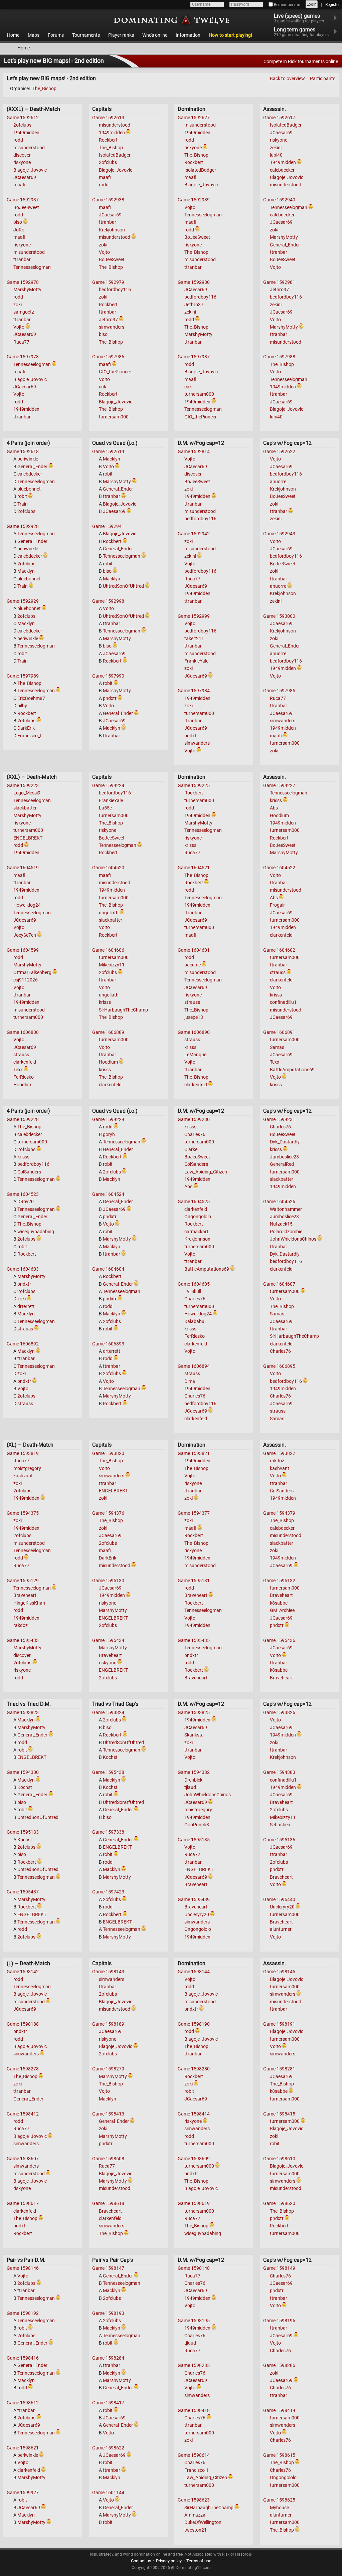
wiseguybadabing (36, 1232)
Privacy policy (169, 2561)
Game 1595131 (194, 1581)
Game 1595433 (23, 1640)
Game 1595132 (279, 1581)
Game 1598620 (279, 2203)
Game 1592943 (279, 534)
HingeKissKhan (29, 1603)
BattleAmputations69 (292, 1070)
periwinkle (28, 459)
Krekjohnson (112, 230)
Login (312, 4)
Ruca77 (21, 342)
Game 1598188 (23, 2024)
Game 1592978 (23, 282)
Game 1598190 (194, 2024)
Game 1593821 (194, 1453)
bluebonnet (29, 489)
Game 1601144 (108, 2493)
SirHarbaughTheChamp (123, 1010)
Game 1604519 (23, 868)
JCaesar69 (25, 177)
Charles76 (195, 1134)
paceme (193, 965)
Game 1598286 (279, 2365)
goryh (109, 1134)
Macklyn (26, 571)
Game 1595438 (108, 1772)
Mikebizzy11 (112, 965)
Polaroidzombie (286, 1232)
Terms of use (199, 2561)
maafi (19, 185)
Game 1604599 (23, 950)
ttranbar (22, 259)
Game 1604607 (279, 1284)
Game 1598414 (194, 2114)
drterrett (26, 1306)
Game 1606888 (23, 1032)
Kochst (25, 1787)
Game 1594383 (279, 1772)
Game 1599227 (279, 785)
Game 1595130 (108, 1581)
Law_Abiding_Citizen (206, 1172)
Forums (56, 35)
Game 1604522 (279, 868)
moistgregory (27, 1468)
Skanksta (194, 1735)
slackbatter (25, 808)
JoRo (19, 230)
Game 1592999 (194, 616)
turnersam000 (114, 417)
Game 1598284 (108, 2358)
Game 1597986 (108, 357)
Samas (277, 1047)
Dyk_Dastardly (285, 1142)
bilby (22, 706)
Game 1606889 (108, 1032)
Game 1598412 (23, 2114)
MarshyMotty (27, 290)
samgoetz (24, 312)
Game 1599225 (194, 785)
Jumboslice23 (284, 1157)
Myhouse (279, 2508)
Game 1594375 (23, 1513)
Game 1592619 (108, 451)
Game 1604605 (194, 1284)
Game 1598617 (23, 2203)
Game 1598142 (23, 1972)
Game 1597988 (279, 357)
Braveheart (25, 1595)
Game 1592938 (108, 200)
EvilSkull (193, 1291)
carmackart (196, 1232)
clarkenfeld (25, 1062)
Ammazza (195, 2515)
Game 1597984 (194, 691)
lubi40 (276, 155)
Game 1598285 (194, 2365)
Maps (34, 35)
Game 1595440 (279, 1899)
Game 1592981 (279, 282)
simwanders (112, 327)
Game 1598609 (194, 2159)
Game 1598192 (23, 2313)
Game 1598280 (194, 2069)
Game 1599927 (23, 2493)
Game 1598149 (279, 2268)
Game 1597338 (108, 1832)
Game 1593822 (279, 1453)
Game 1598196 (279, 2321)
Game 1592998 (108, 601)
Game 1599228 (23, 1119)
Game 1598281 (279, 2069)
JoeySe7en (25, 935)
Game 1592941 (108, 526)
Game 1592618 (23, 451)
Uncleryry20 (197, 1914)
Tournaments (86, 35)
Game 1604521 (194, 868)
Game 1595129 (23, 1581)
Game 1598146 (23, 2268)
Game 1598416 (23, 2358)
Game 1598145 (279, 1972)
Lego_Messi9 (27, 793)
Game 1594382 (194, 1772)
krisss (105, 1002)
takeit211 (194, 638)
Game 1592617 (279, 118)
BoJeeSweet (26, 207)
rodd (18, 140)
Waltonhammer (286, 1209)
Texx (18, 1070)
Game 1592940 (279, 200)
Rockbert (108, 140)
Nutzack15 (281, 1224)
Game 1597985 (279, 691)
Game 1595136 (279, 1840)
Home (13, 35)
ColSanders (29, 1172)
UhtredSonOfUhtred (123, 586)
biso (18, 222)
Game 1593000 (279, 616)
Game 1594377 (194, 1513)
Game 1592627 (194, 118)
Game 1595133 (23, 1832)
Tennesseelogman (32, 267)
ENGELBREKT (28, 838)
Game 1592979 (108, 282)
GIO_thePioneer (115, 372)
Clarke (191, 1149)
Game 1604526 (279, 1202)
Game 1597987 (194, 357)
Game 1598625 (279, 2500)
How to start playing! (230, 35)
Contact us (141, 2561)
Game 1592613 (108, 118)
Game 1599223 (23, 785)
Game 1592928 (23, 526)
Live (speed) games (299, 18)
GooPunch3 (197, 1825)
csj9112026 (26, 980)
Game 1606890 (194, 1032)
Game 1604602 (279, 950)
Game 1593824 (108, 1712)
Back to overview (287, 78)
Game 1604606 (108, 950)
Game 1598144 (194, 1972)
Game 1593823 (23, 1712)
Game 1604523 (23, 1194)
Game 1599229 (108, 1119)
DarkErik (26, 728)
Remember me (286, 5)
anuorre (278, 482)
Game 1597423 (108, 1892)
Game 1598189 (108, 2024)
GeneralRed (282, 1164)
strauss (21, 1055)
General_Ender (285, 245)
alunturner (281, 1929)
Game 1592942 (194, 534)
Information (188, 35)
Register (332, 5)
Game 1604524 (108, 1194)
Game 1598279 (108, 2069)
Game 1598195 (194, 2321)
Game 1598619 (194, 2203)
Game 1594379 (279, 1513)
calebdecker (282, 170)
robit (22, 496)
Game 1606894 (194, 1366)
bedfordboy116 (115, 290)
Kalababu (194, 1321)
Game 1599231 (279, 1119)
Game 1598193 (108, 2313)
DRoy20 (26, 1202)
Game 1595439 (194, 1899)
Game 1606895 (279, 1366)
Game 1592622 (279, 451)
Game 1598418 (194, 2410)
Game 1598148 (194, 2268)
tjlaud (190, 1787)
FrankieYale (196, 661)
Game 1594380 (23, 1772)
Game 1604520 (108, 868)
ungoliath (109, 913)
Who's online (155, 35)
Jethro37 (108, 320)
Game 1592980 (194, 282)
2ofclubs (22, 125)
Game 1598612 (23, 2403)
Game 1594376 (108, 1513)
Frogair (277, 905)
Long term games (301, 32)
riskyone (22, 162)
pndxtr (110, 698)
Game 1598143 (108, 1972)
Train (23, 504)
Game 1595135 (194, 1840)
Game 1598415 (279, 2114)
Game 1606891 (279, 1032)
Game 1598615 (279, 2455)
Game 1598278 (23, 2069)
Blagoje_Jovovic (30, 170)
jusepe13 (194, 1017)
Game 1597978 (23, 357)
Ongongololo (198, 1217)
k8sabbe (279, 1603)
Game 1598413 (108, 2114)
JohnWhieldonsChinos (293, 1239)
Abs (274, 808)
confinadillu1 (283, 1002)
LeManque (195, 1055)
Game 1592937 (23, 200)
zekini (190, 312)
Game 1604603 (23, 1269)
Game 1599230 (194, 1119)
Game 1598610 (279, 2159)
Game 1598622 (108, 2448)
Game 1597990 (108, 676)
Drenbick (193, 1780)
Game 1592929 (23, 601)
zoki (18, 305)
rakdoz (21, 1625)
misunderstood (29, 148)
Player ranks (121, 35)
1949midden (26, 133)
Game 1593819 (23, 1453)
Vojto (19, 327)
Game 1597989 (23, 676)
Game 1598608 (108, 2159)
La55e (105, 808)
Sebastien (280, 1825)
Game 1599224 (108, 785)
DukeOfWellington (203, 2522)
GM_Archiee (282, 1610)
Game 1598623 (194, 2500)
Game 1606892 (23, 1344)
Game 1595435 (194, 1640)
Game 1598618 (108, 2203)
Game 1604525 (194, 1202)
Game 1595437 (23, 1892)
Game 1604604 (108, 1269)
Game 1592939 (194, 200)
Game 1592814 (194, 451)
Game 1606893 (108, 1344)
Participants (323, 78)
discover (22, 155)
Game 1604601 (194, 950)
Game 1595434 (108, 1640)
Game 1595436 (279, 1640)
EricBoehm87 (31, 698)
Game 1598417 (108, 2403)
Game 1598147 (108, 2268)
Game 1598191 (279, 2024)
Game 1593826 (279, 1712)
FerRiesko (24, 1077)
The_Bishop (44, 88)
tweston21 (196, 2530)
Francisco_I (29, 736)
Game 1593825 (194, 1712)
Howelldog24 (27, 905)
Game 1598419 (279, 2410)
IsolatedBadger (115, 155)
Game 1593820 (108, 1453)
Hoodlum (23, 1085)
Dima (190, 1381)
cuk (103, 387)
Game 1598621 (23, 2448)
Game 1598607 (23, 2159)
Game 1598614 (194, 2455)
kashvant (23, 1476)
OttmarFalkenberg (32, 972)
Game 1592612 (23, 118)
